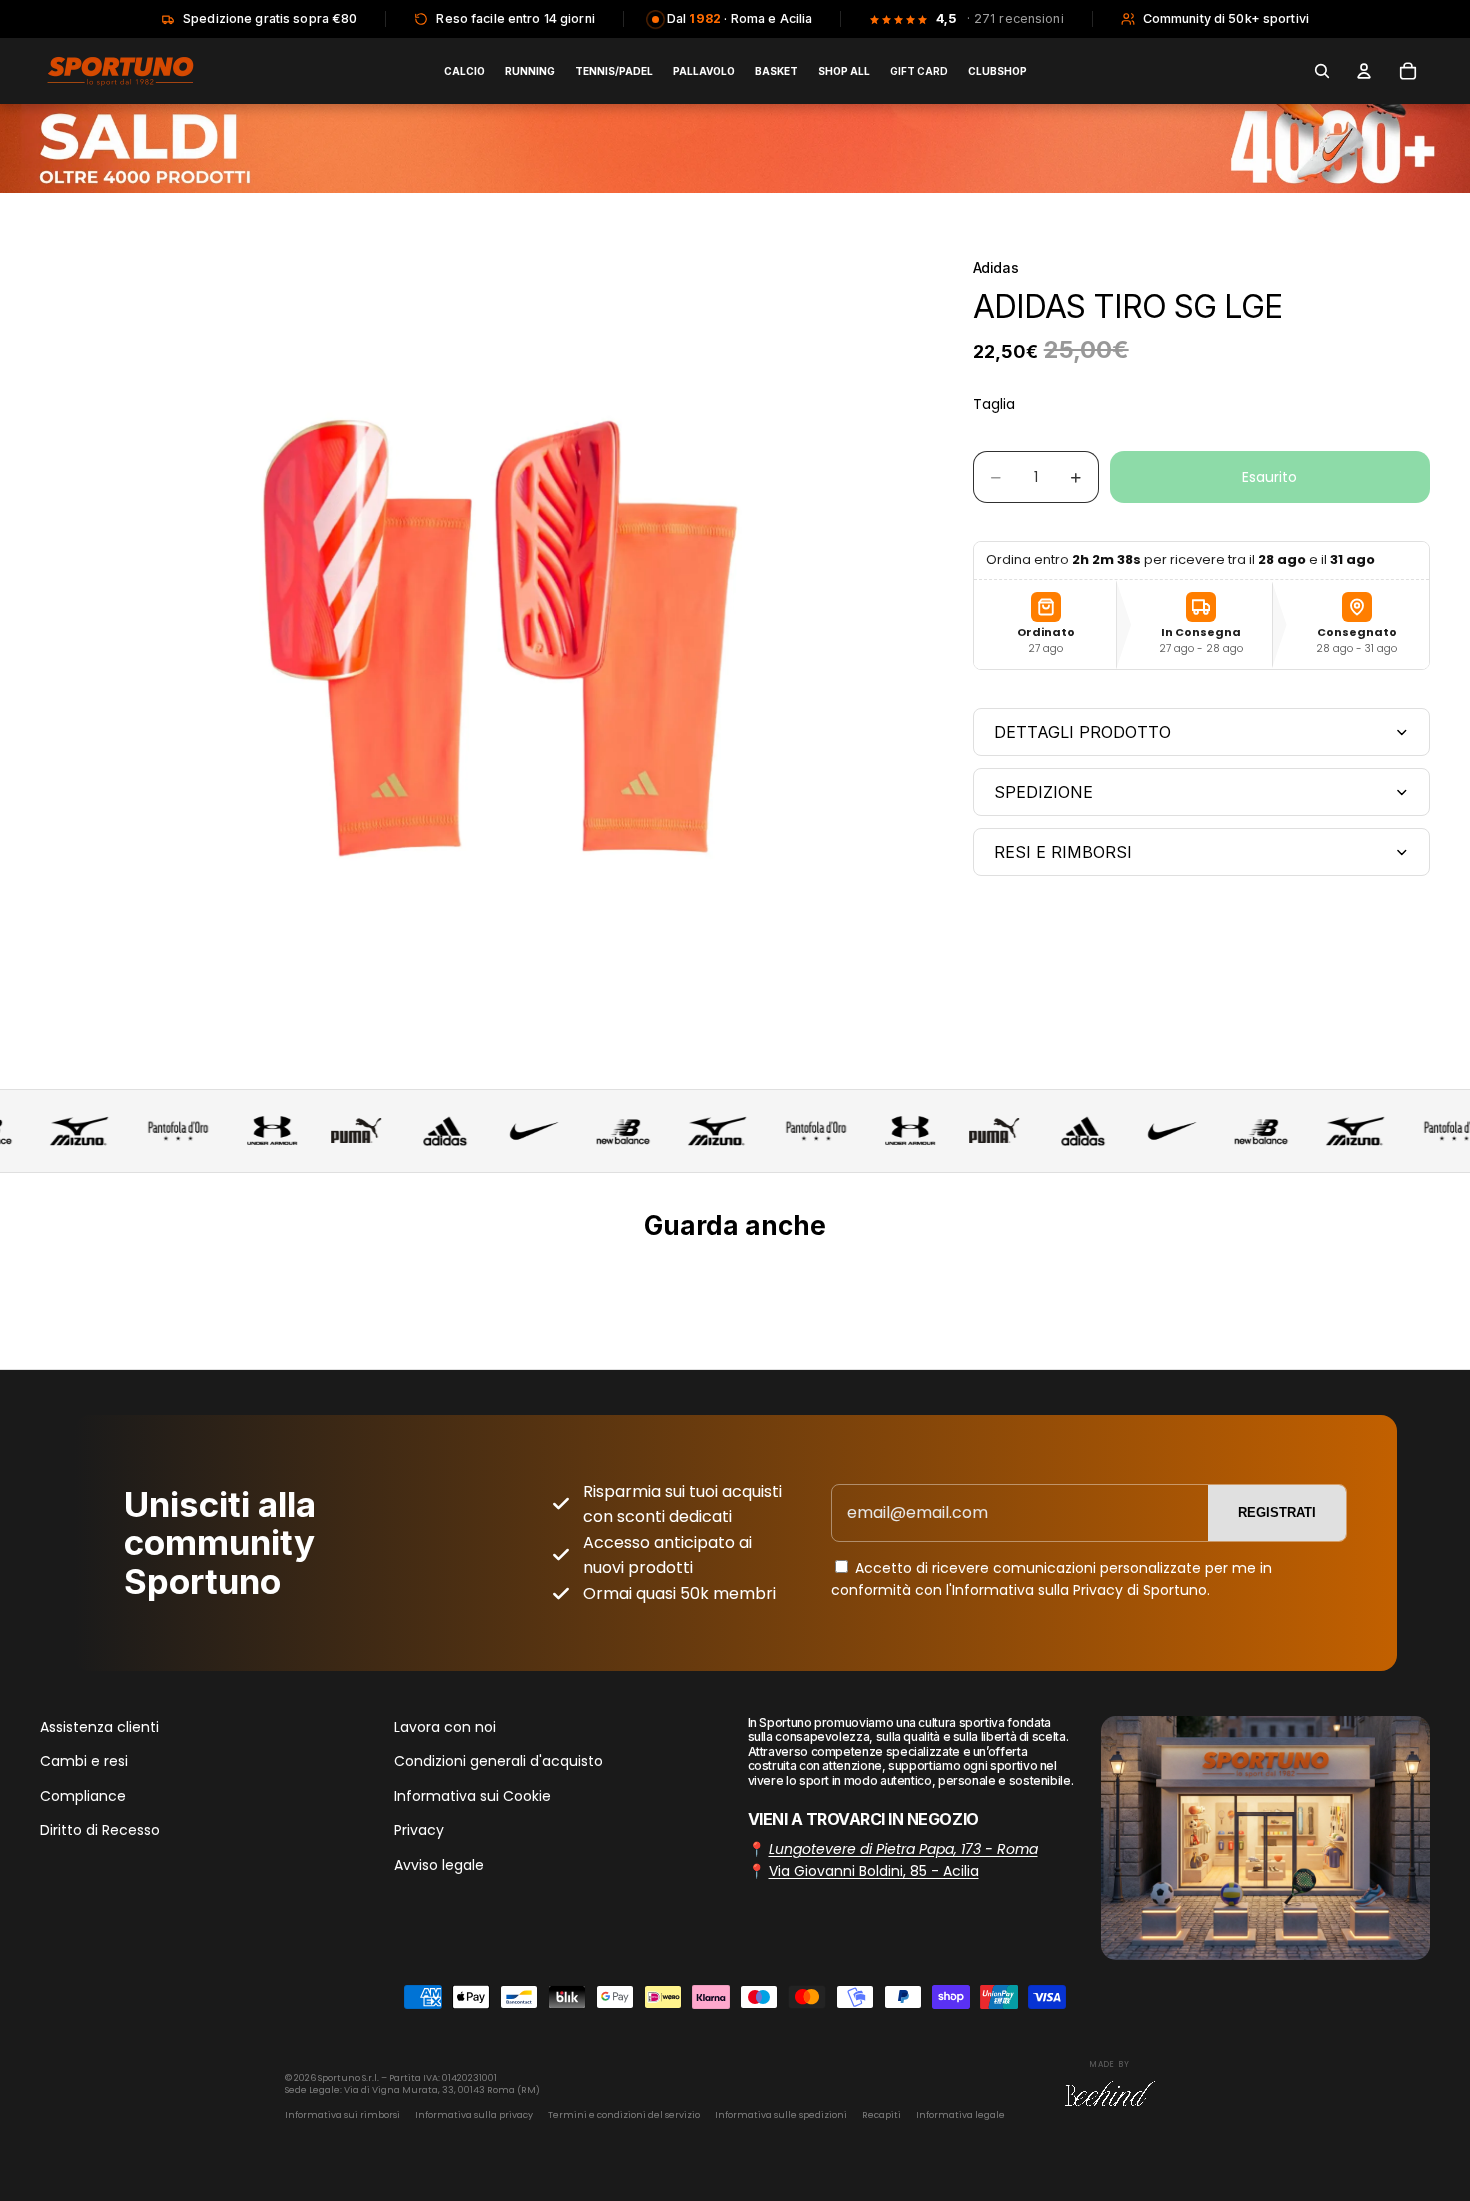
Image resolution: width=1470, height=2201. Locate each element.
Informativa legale (960, 2115)
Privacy (419, 1830)
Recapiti (881, 2115)
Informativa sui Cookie (472, 1795)
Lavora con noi (445, 1727)
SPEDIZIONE (1043, 792)
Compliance (83, 1795)
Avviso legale (439, 1864)
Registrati (1277, 1512)
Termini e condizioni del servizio (624, 2115)
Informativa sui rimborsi (342, 2115)
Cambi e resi (84, 1761)
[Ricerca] (1322, 71)
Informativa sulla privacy (474, 2115)
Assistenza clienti (99, 1727)
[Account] (1364, 71)
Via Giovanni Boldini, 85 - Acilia (874, 1871)
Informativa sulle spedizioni (781, 2115)
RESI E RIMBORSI (1063, 852)
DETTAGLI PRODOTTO (1082, 732)
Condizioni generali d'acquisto (498, 1761)
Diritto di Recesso (100, 1830)
